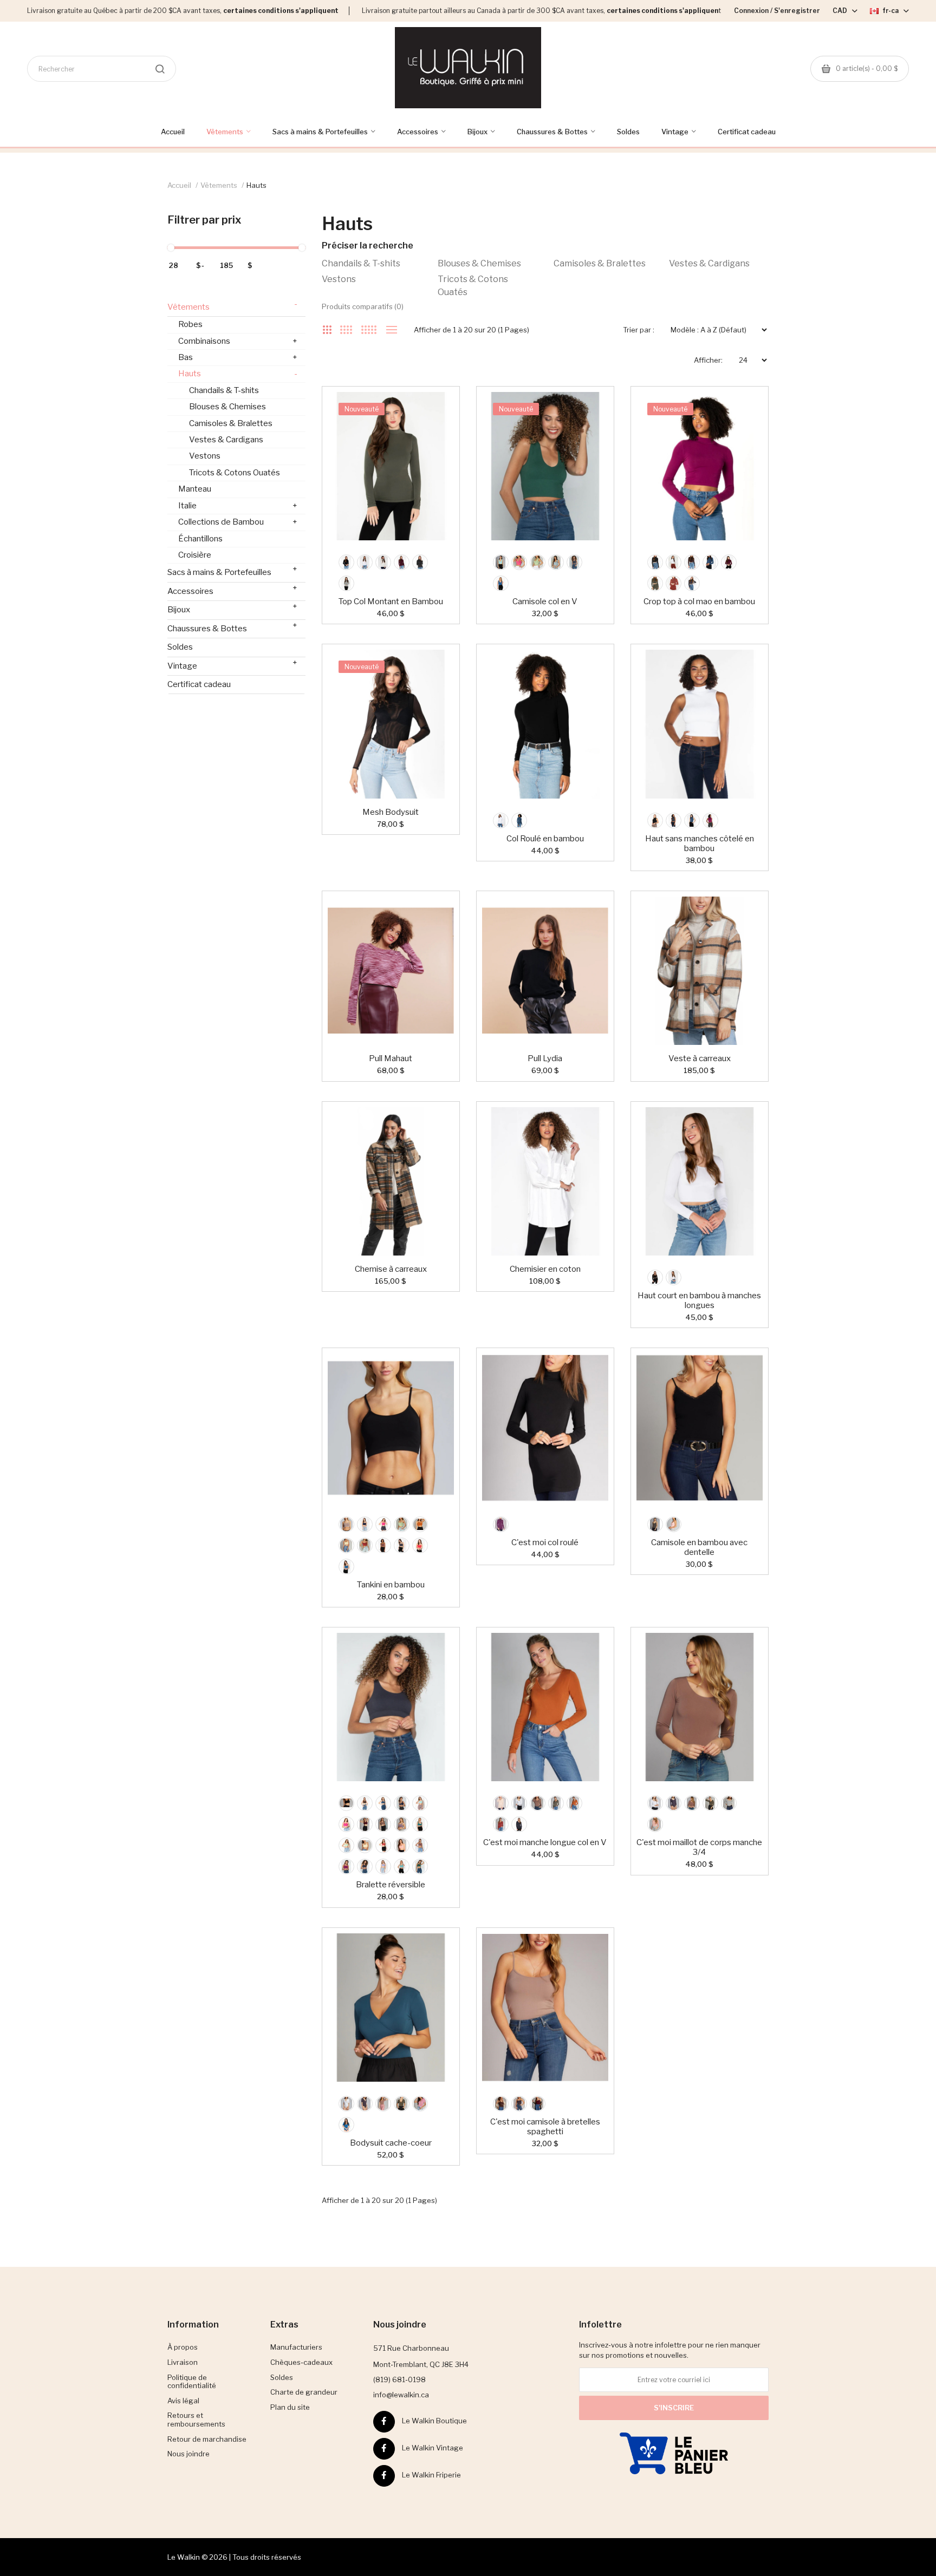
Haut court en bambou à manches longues (699, 1300)
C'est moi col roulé (545, 1542)
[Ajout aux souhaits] (435, 411)
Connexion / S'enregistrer (777, 11)
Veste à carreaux (700, 1058)
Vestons (339, 279)
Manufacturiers (296, 2347)
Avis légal (183, 2401)
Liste (391, 330)
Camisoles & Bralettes (600, 263)
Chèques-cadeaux (301, 2362)
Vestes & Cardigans (709, 263)
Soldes (180, 647)
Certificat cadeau (199, 684)
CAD (841, 11)
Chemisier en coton (545, 1269)
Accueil (179, 185)
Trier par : (639, 330)
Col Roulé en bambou (545, 839)
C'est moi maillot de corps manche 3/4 (699, 1847)
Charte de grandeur (304, 2392)
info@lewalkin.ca (401, 2395)
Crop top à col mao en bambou (699, 601)
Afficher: (708, 360)
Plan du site (290, 2407)
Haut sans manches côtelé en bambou (700, 844)
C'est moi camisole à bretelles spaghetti (545, 2127)
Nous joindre (188, 2454)
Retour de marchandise (207, 2439)
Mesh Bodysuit (391, 812)
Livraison (183, 2362)
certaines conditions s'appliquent (281, 11)
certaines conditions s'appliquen (662, 11)
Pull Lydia (545, 1058)
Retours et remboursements (196, 2420)
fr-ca (890, 11)
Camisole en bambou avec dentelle (699, 1547)
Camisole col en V (545, 601)
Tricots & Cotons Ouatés (473, 286)
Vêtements (219, 185)
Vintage (232, 664)
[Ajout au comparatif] (435, 411)
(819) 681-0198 (399, 2379)
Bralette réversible (391, 1885)
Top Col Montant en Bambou (391, 601)
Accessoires (232, 590)
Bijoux (232, 608)
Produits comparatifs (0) (363, 306)
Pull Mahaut (391, 1058)
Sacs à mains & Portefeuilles (232, 571)
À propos (183, 2347)
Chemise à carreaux (391, 1269)
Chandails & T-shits (361, 263)
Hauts (256, 185)
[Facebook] (384, 2422)
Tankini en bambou (391, 1585)
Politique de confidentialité (192, 2382)
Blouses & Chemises (479, 263)
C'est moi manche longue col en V (545, 1842)
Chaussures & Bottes (232, 627)
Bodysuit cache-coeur (391, 2143)
